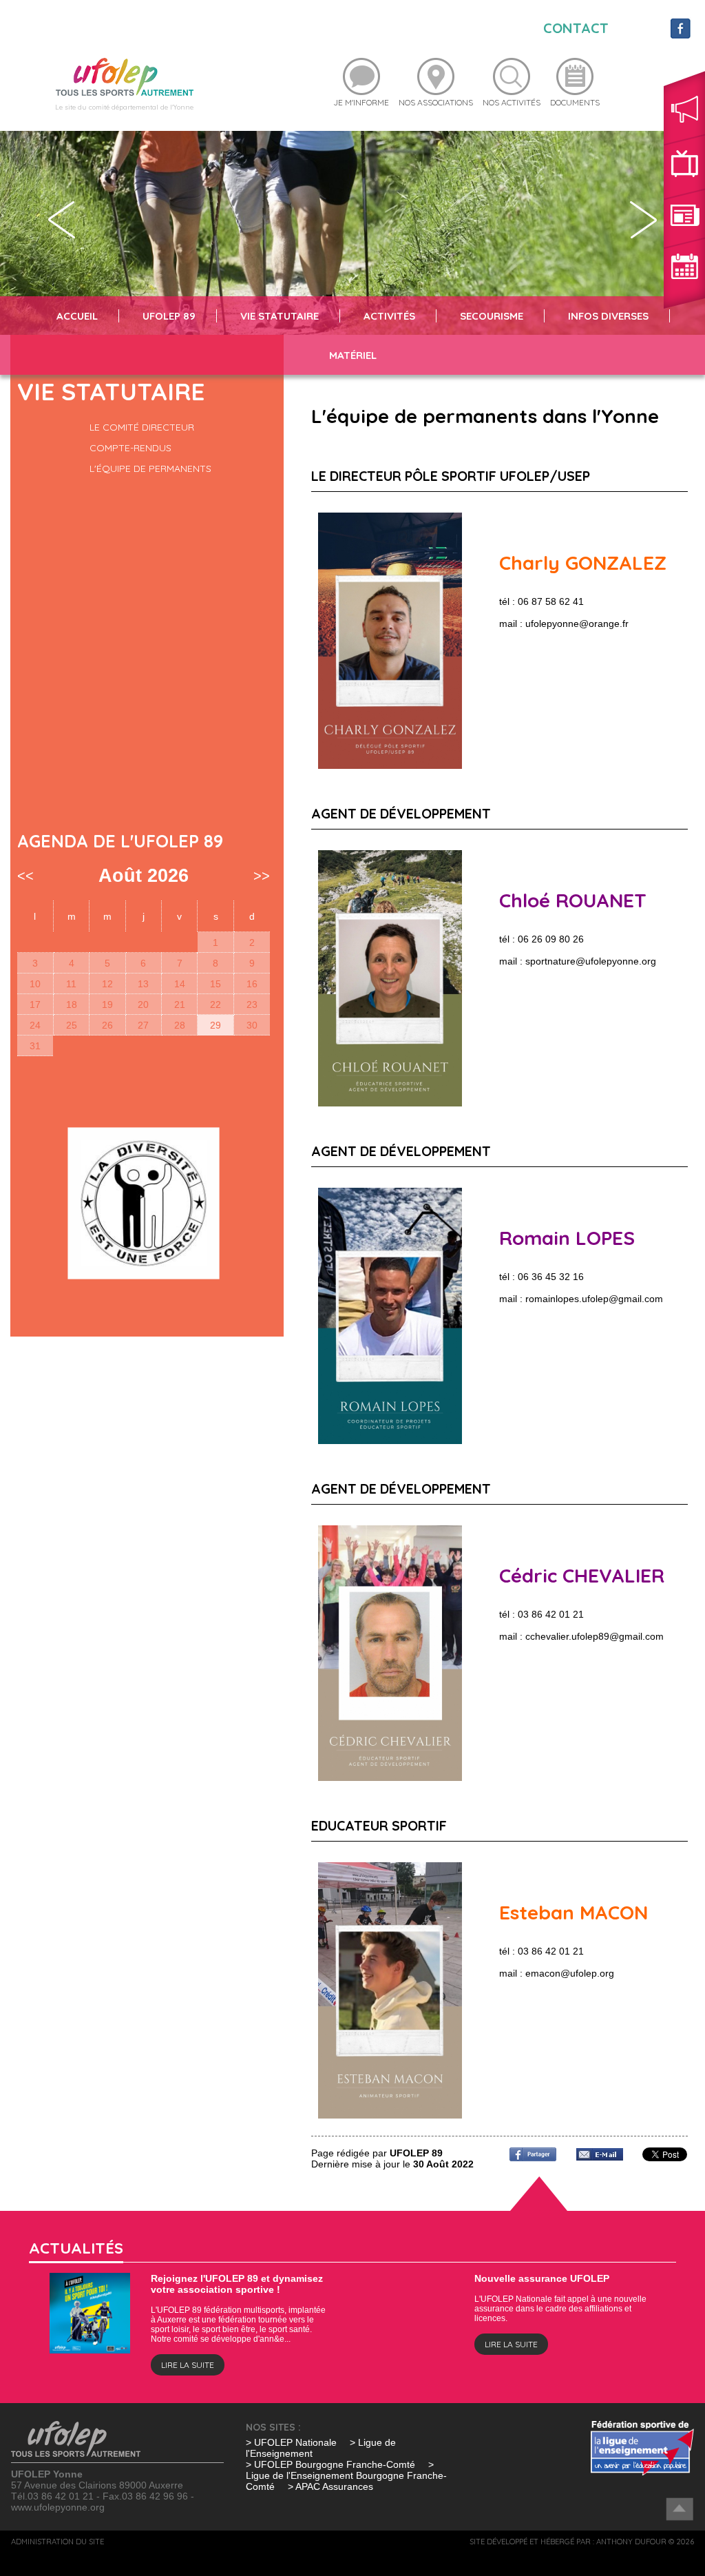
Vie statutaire (280, 316)
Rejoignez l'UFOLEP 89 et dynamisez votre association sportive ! (237, 2284)
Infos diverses (608, 316)
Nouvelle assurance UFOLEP (542, 2278)
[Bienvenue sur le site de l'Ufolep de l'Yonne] (125, 76)
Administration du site (57, 2542)
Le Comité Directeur (142, 427)
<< (25, 876)
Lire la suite (188, 2365)
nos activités (512, 102)
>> (262, 876)
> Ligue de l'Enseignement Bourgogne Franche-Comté (346, 2475)
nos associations (436, 102)
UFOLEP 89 (169, 316)
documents (575, 102)
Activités (389, 316)
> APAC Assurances (330, 2486)
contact (576, 28)
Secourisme (492, 316)
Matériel (353, 355)
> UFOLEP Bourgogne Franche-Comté (332, 2464)
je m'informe (361, 102)
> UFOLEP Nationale (291, 2442)
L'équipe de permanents (150, 468)
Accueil (77, 316)
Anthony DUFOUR (631, 2542)
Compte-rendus (130, 448)
